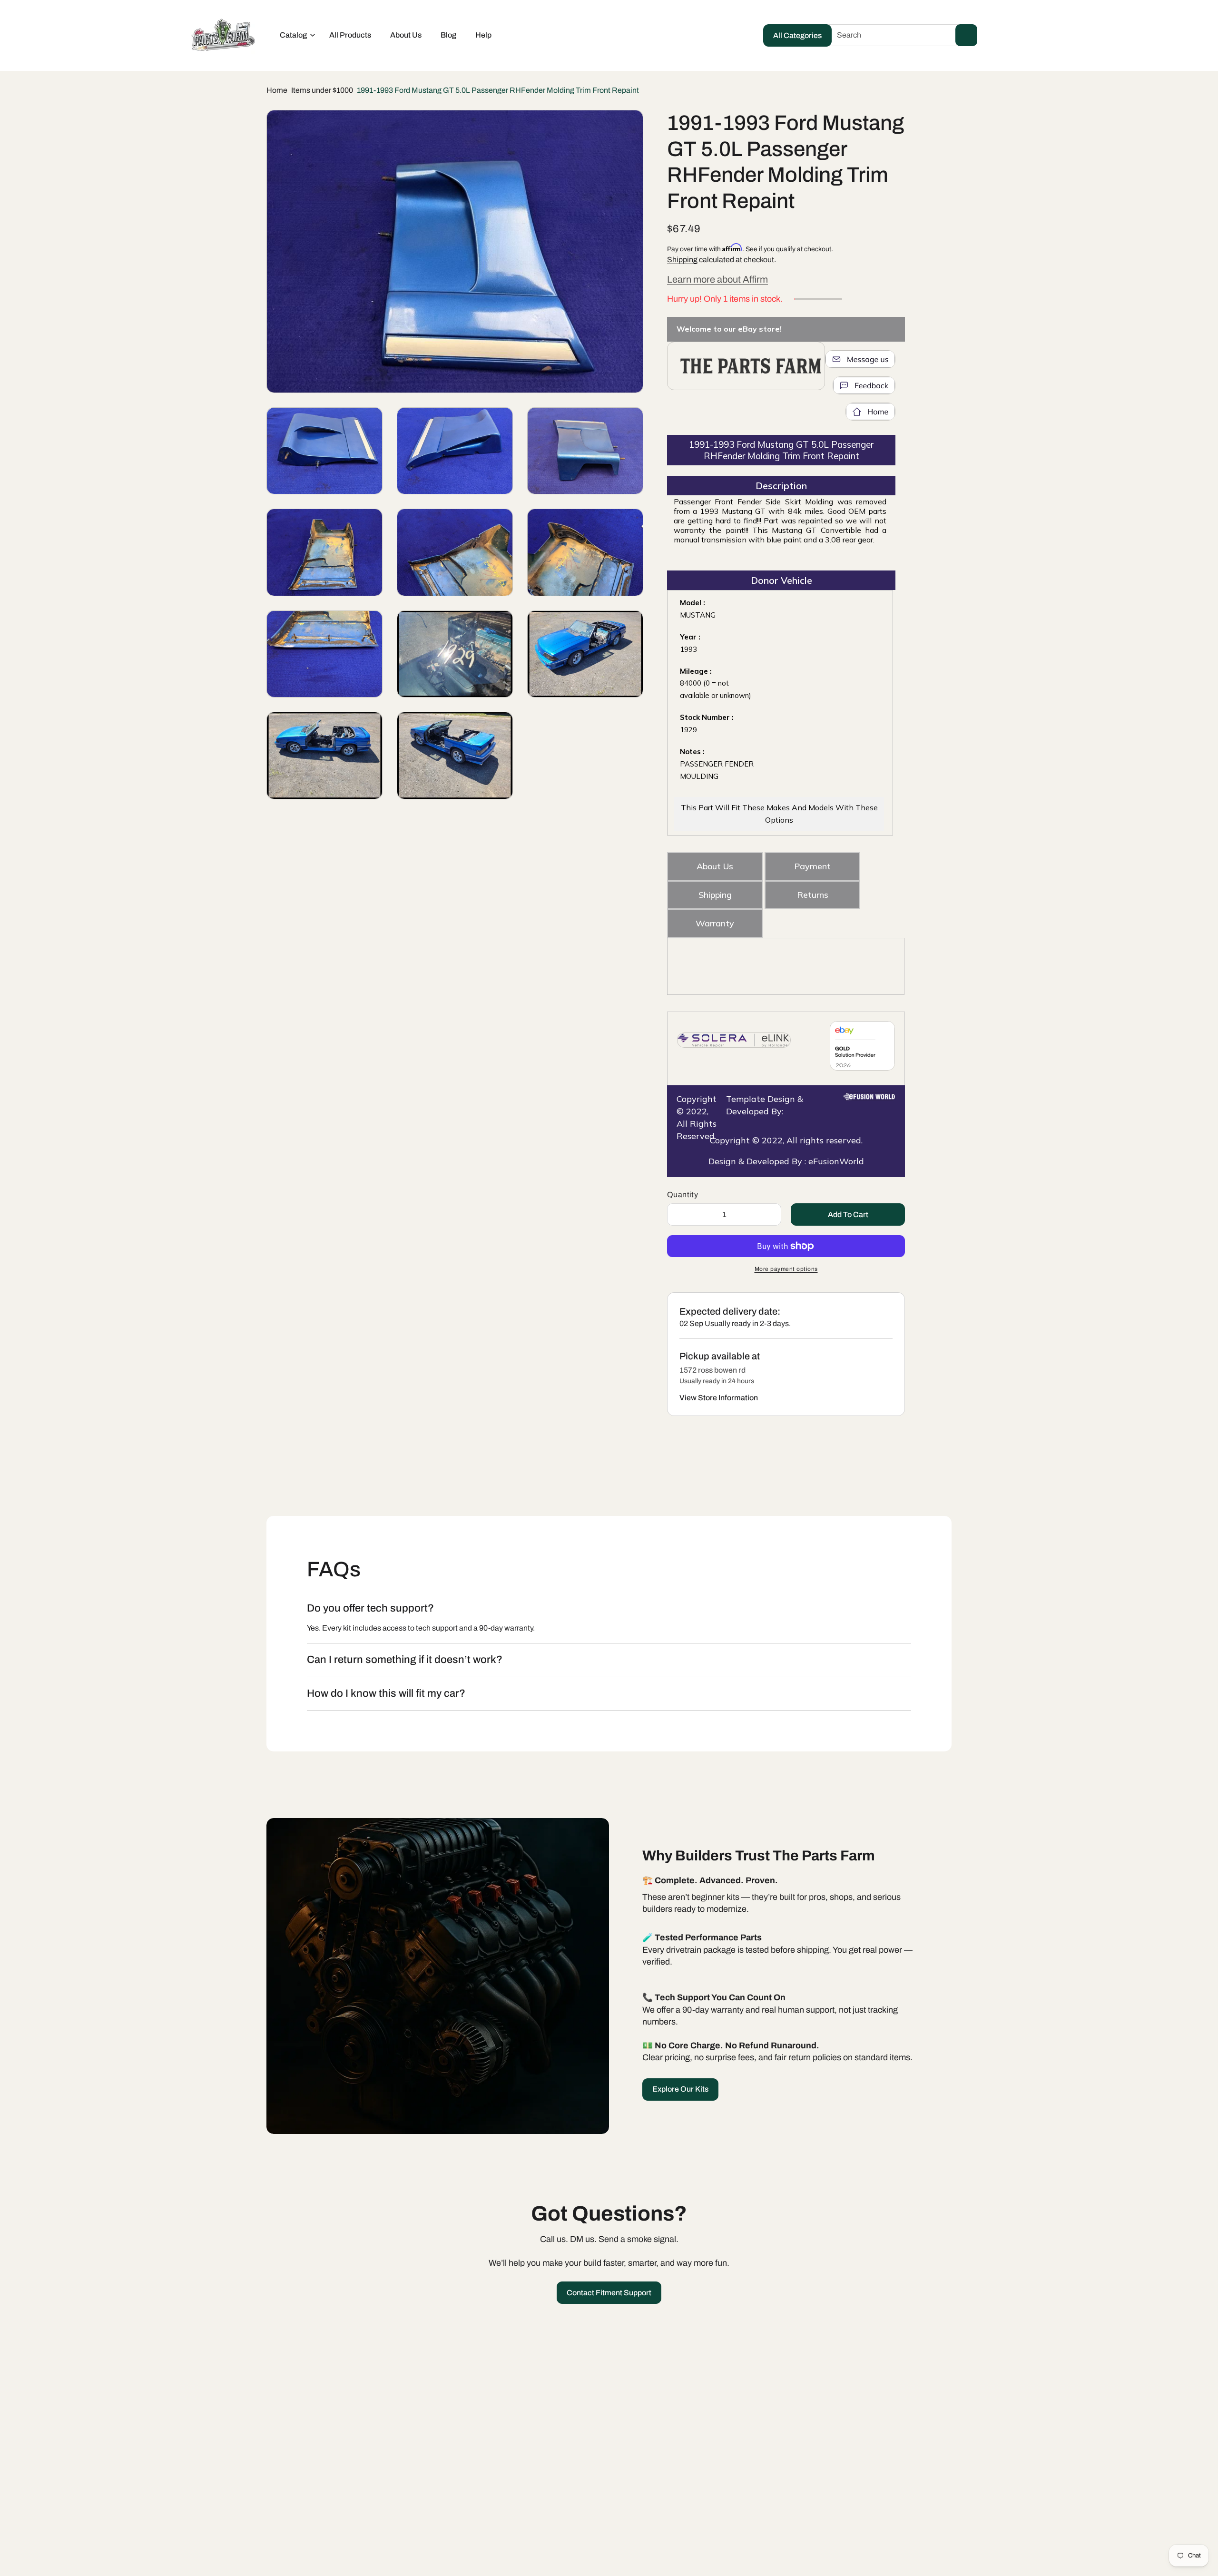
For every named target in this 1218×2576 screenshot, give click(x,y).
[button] (295, 35)
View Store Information (719, 1398)
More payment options (786, 1269)
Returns (813, 895)
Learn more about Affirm (717, 279)
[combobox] (900, 35)
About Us (715, 866)
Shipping (682, 260)
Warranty (715, 923)
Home (277, 90)
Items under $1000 (322, 90)
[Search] (966, 35)
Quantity (683, 1195)
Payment (812, 866)
